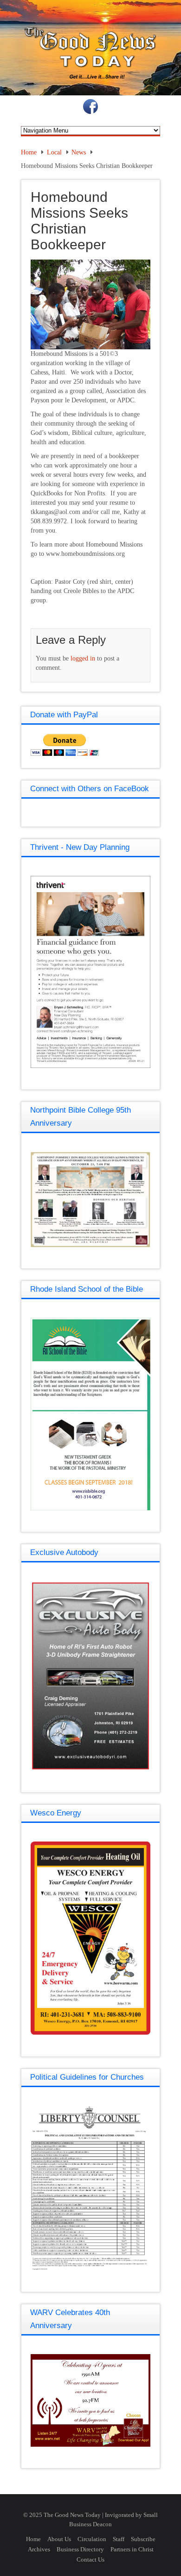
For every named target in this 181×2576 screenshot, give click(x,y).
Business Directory (80, 2549)
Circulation (92, 2539)
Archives (39, 2549)
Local (54, 152)
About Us (59, 2539)
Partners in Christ (132, 2549)
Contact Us (90, 2559)
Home (29, 152)
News (79, 152)
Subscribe (143, 2539)
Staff (119, 2539)
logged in (83, 658)
